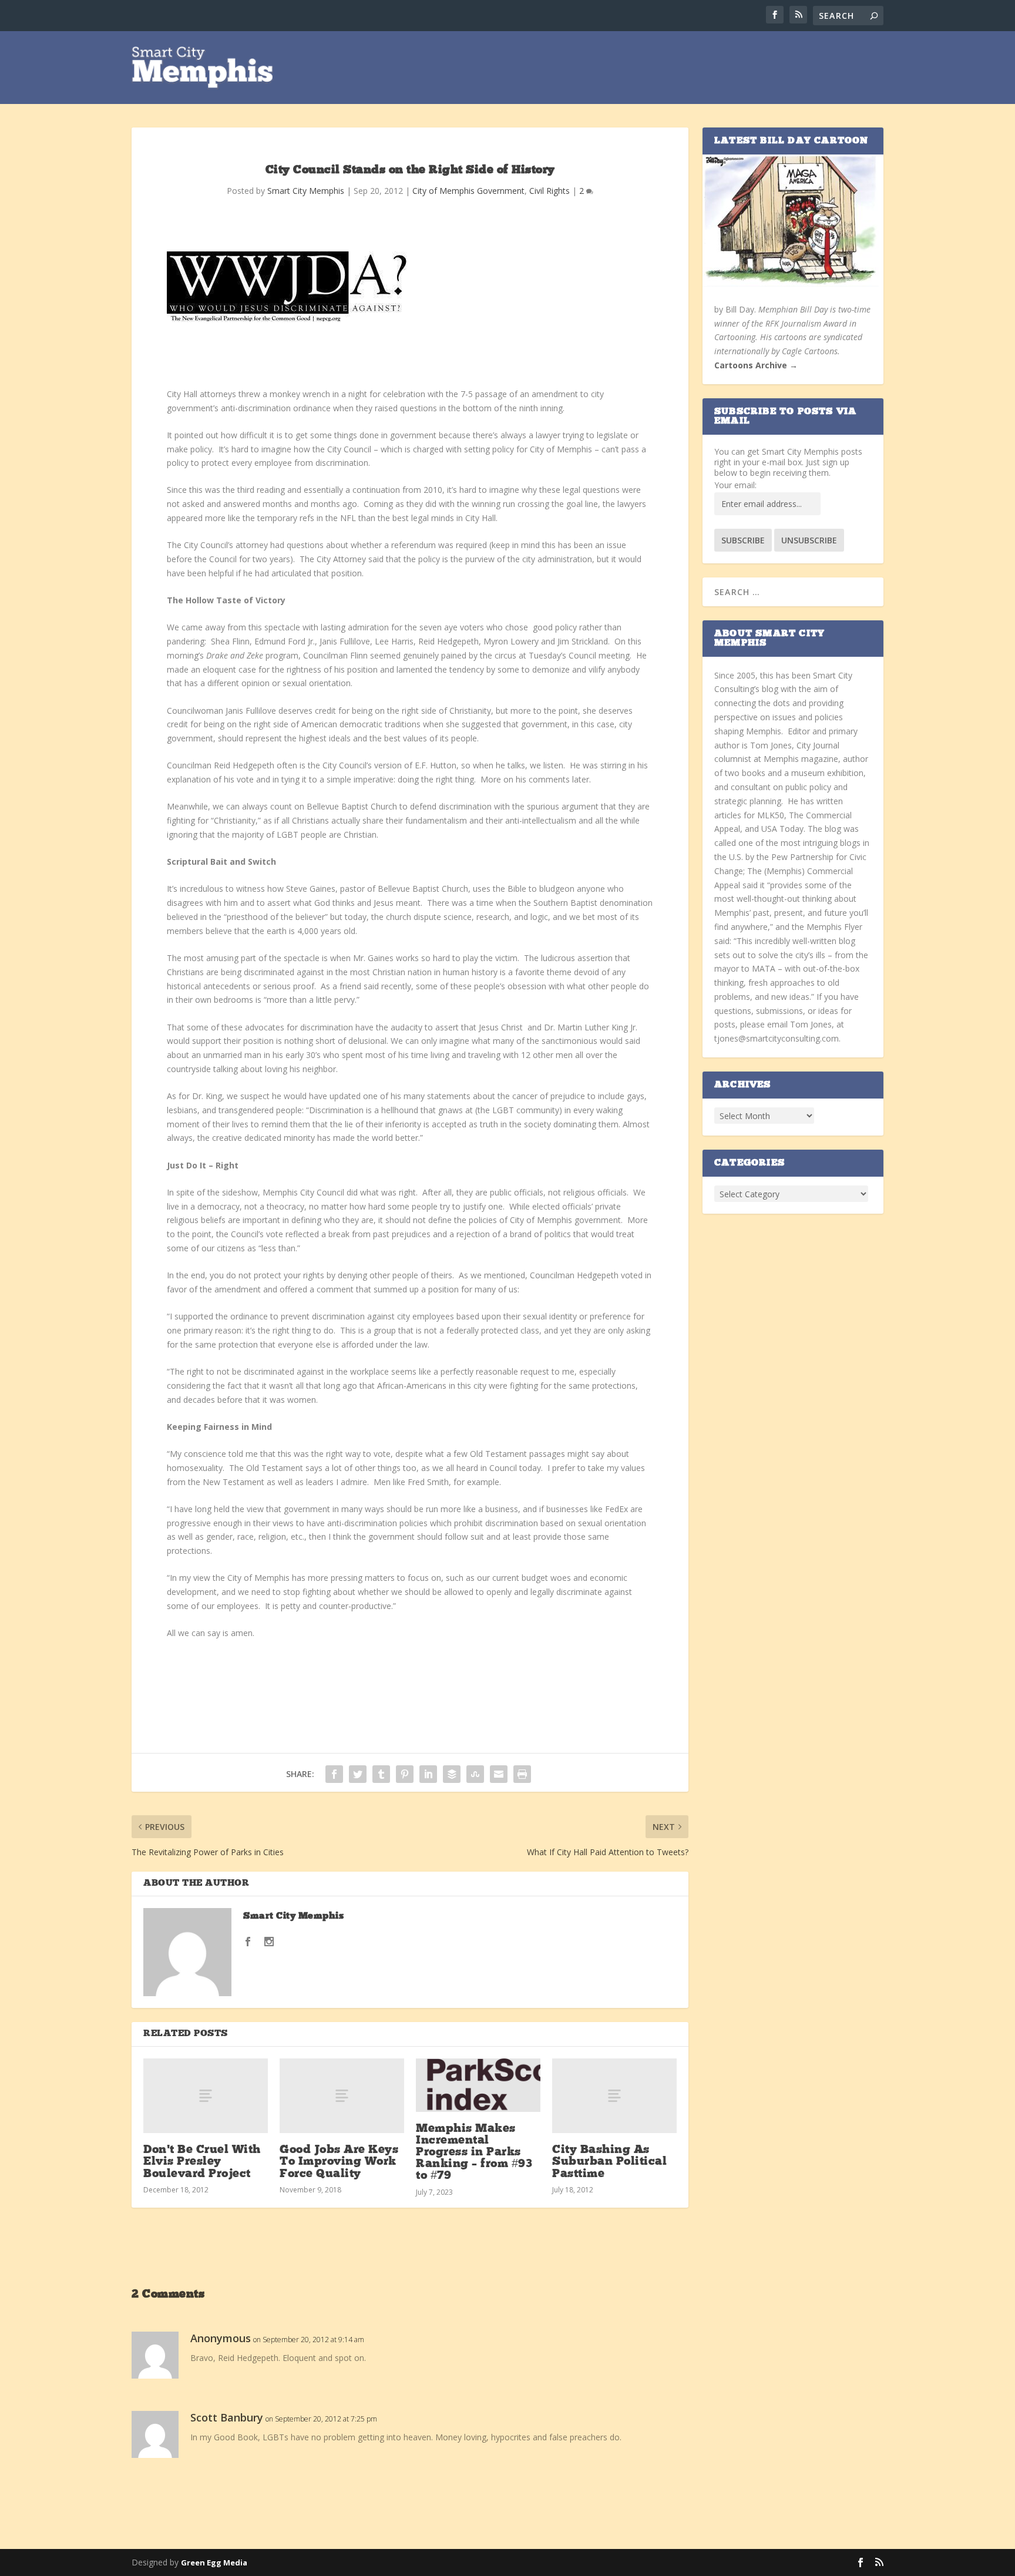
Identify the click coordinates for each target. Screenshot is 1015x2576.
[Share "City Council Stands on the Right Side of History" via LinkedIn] (428, 1774)
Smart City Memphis (306, 191)
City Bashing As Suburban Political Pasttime (609, 2162)
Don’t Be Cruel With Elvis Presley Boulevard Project (202, 2162)
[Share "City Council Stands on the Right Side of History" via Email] (499, 1774)
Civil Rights (549, 191)
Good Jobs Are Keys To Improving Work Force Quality (339, 2162)
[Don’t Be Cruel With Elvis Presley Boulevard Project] (206, 2096)
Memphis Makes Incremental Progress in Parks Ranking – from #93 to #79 (474, 2153)
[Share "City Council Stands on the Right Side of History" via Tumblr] (381, 1774)
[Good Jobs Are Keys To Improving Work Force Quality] (342, 2096)
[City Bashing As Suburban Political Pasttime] (614, 2096)
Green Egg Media (214, 2562)
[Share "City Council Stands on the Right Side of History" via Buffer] (452, 1774)
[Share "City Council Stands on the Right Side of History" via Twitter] (358, 1774)
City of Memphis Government (468, 191)
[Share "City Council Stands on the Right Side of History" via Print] (522, 1774)
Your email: (735, 485)
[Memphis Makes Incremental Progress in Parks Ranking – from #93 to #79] (478, 2085)
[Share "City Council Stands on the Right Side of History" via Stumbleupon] (475, 1774)
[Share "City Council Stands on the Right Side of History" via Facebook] (334, 1774)
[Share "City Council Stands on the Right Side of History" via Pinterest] (405, 1774)
